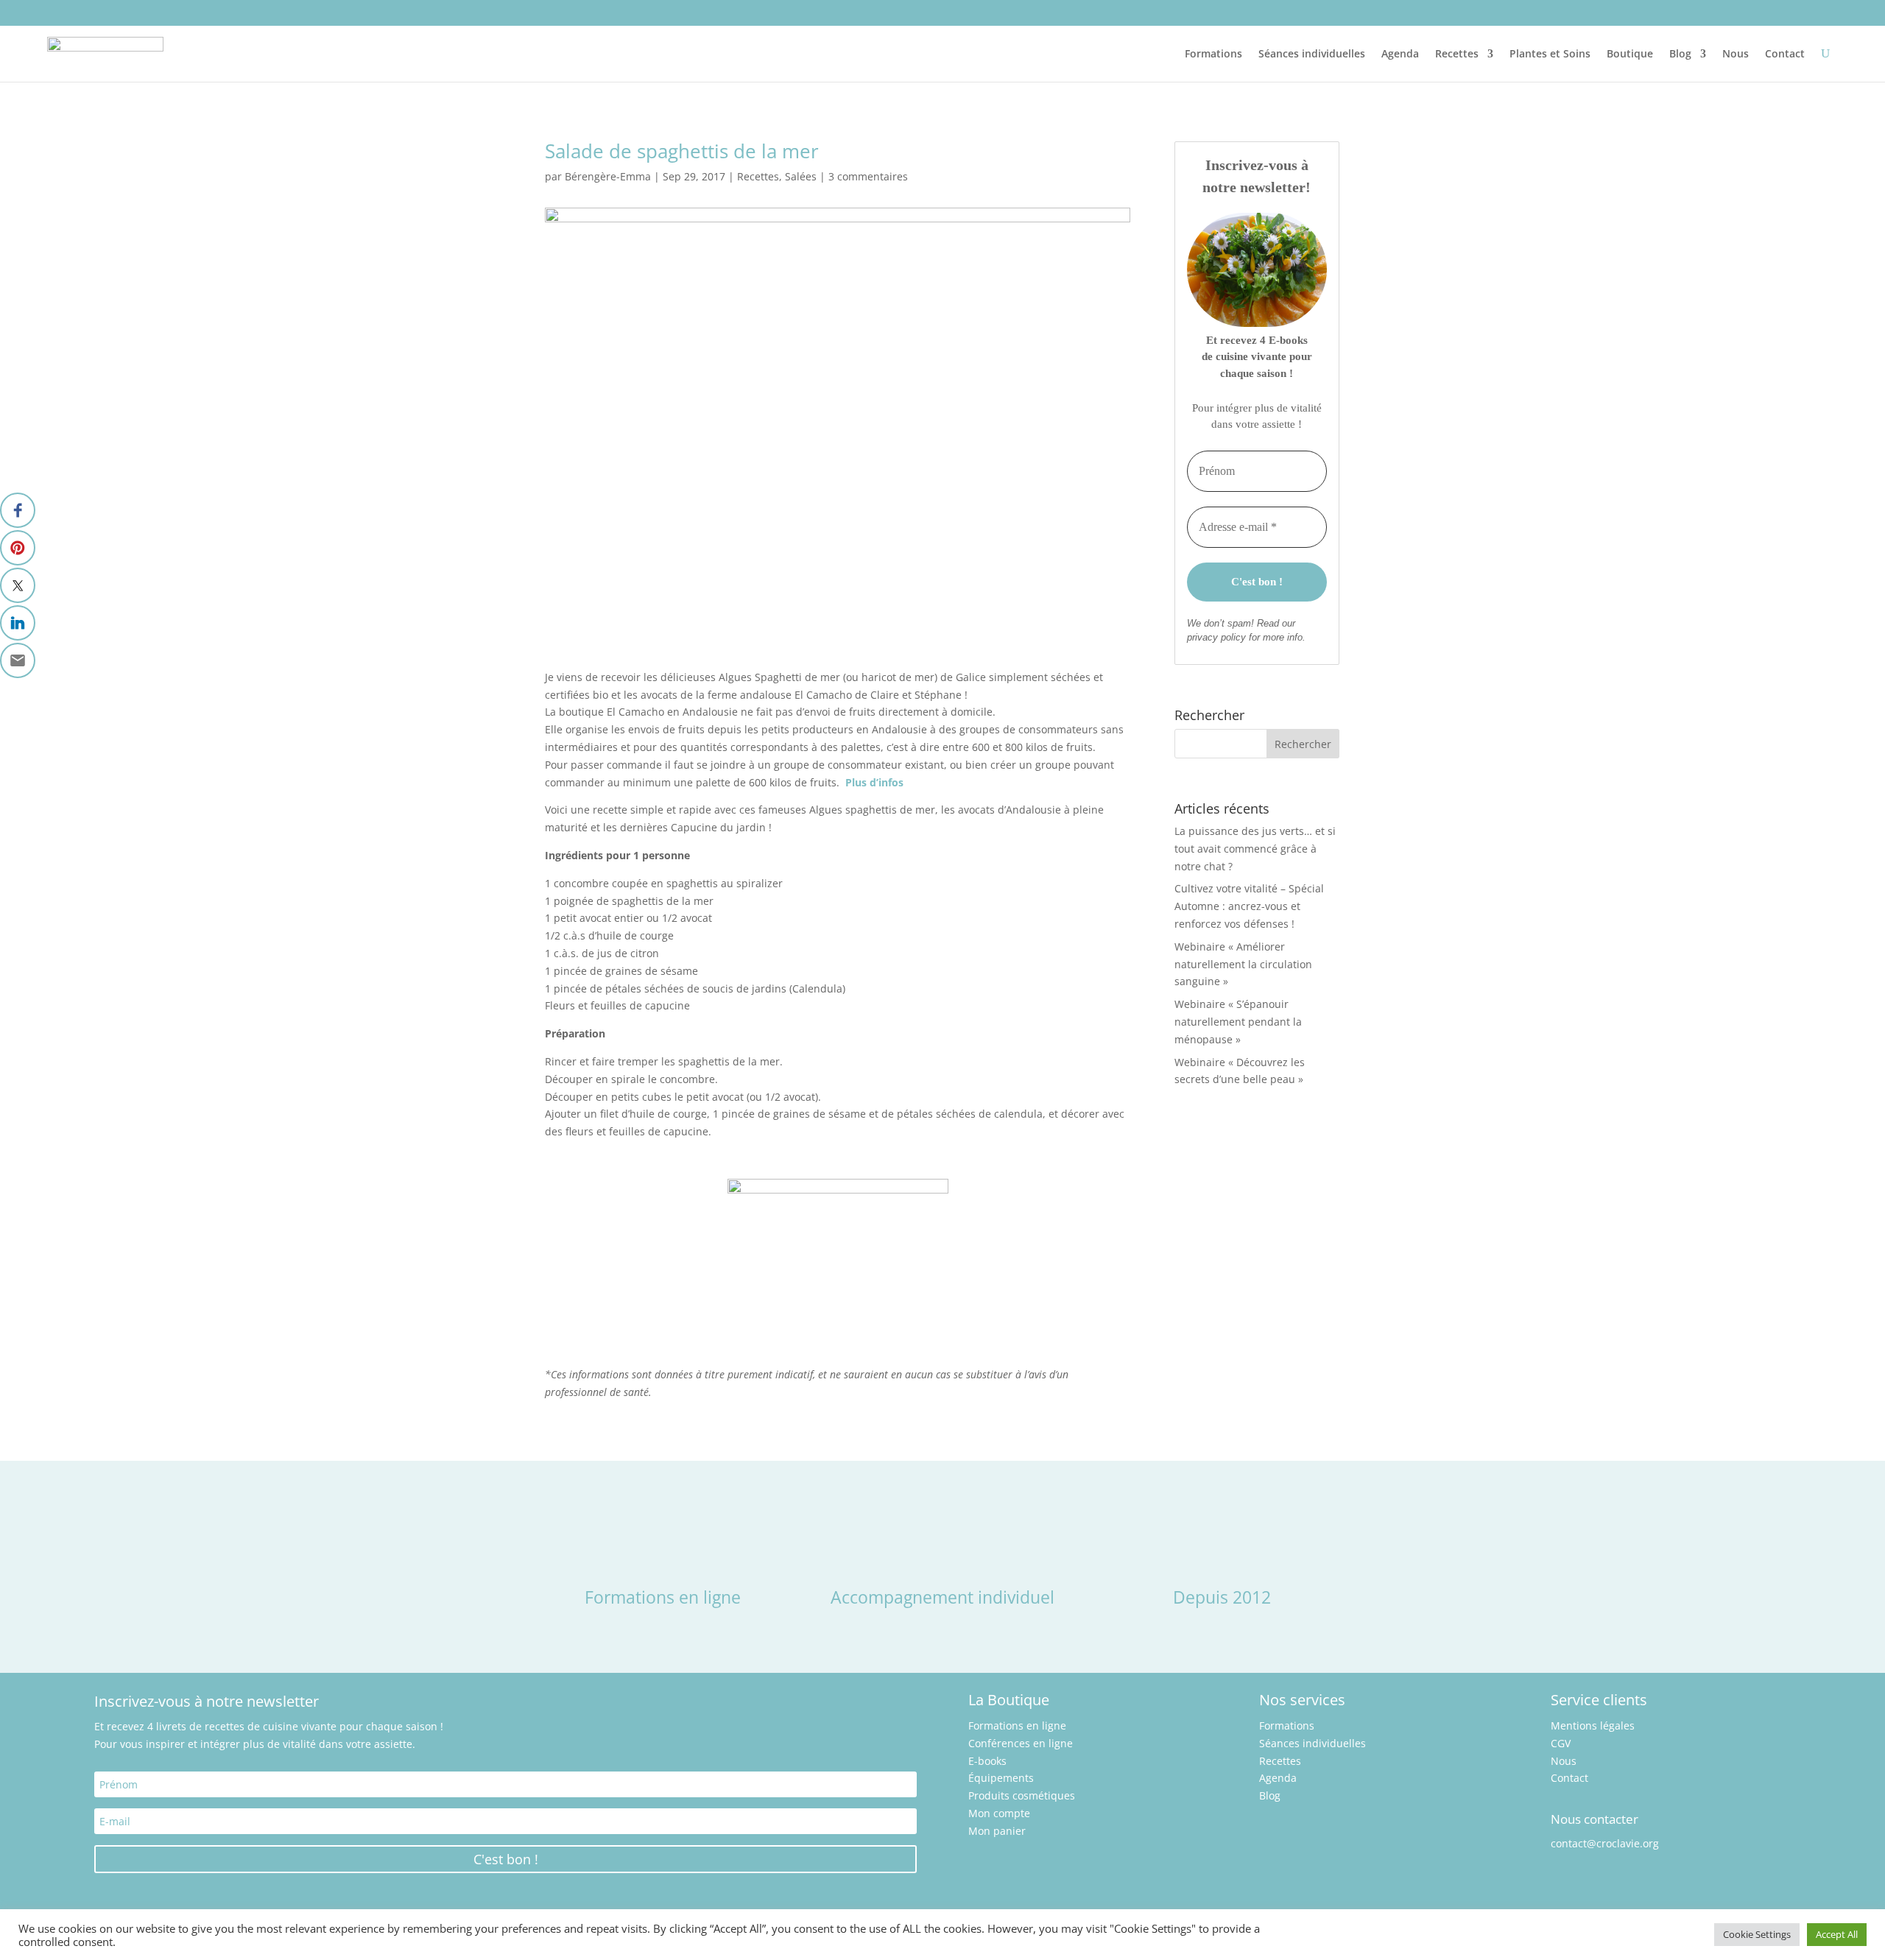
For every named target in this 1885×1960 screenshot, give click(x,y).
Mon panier (997, 1831)
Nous (1736, 53)
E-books (987, 1761)
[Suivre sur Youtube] (93, 12)
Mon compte (999, 1813)
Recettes (1457, 53)
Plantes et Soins (1550, 53)
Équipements (1001, 1778)
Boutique (1630, 53)
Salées (801, 176)
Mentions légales (1593, 1725)
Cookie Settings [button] (1757, 1934)
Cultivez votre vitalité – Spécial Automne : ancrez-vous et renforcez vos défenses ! (1249, 906)
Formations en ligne (1017, 1725)
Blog (1680, 53)
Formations (1213, 53)
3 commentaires (868, 176)
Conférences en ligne (1021, 1743)
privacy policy (1216, 637)
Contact (1785, 53)
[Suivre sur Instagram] (59, 12)
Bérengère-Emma (608, 176)
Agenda (1400, 53)
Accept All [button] (1837, 1934)
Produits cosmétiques (1022, 1795)
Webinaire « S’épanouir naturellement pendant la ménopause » (1238, 1022)
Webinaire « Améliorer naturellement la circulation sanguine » (1243, 964)
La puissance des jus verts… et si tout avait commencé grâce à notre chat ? (1255, 849)
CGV (1561, 1743)
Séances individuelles (1312, 53)
